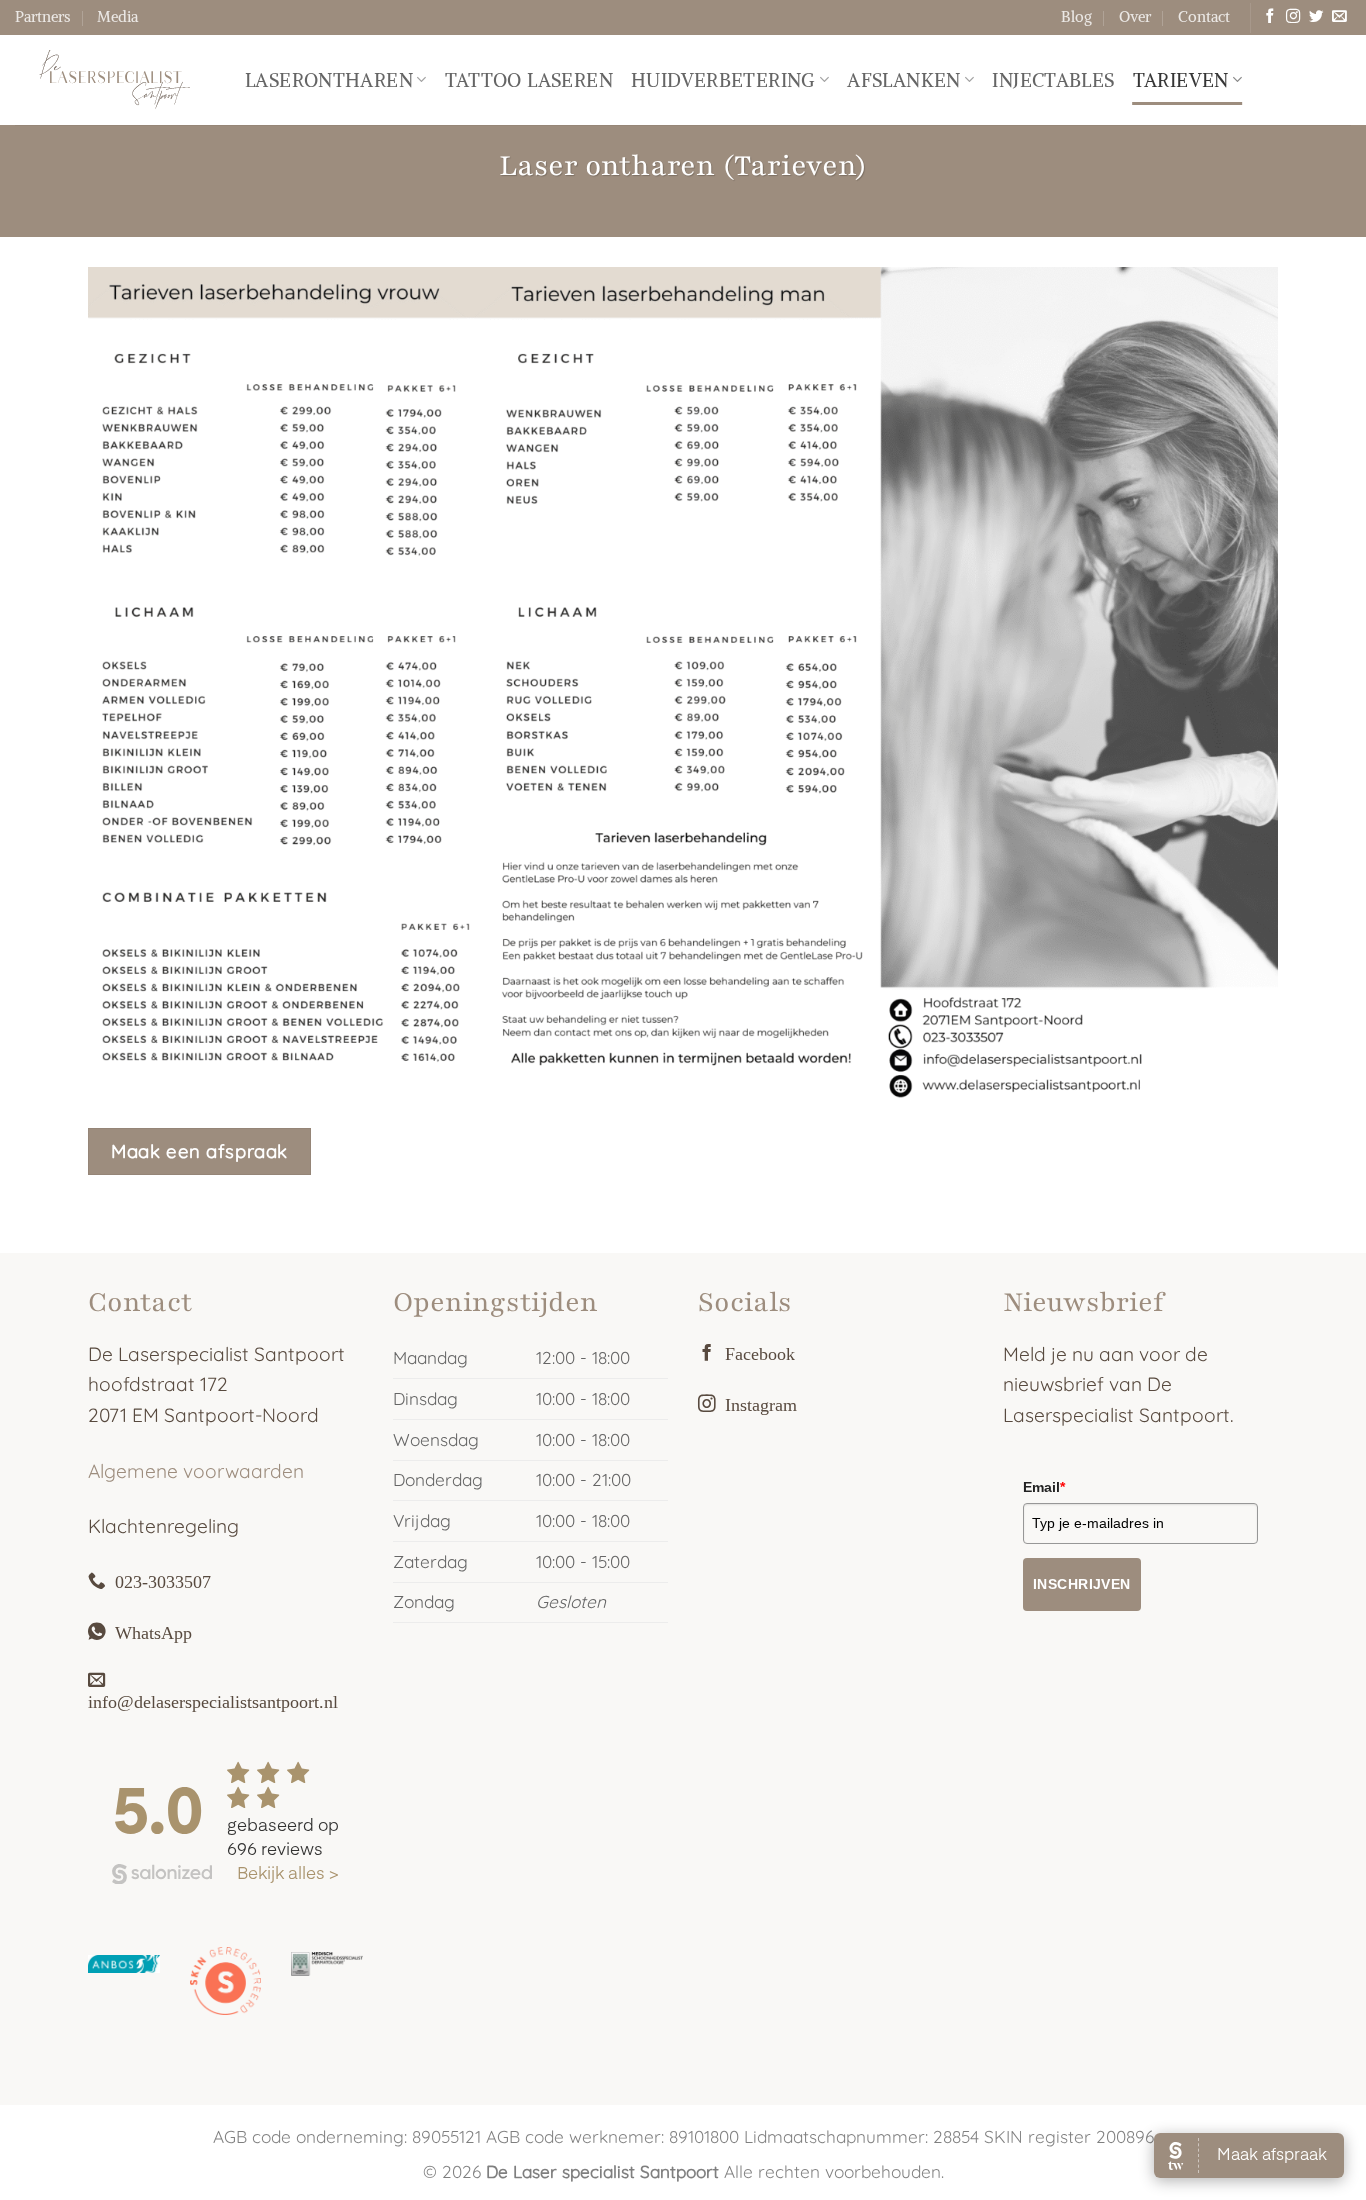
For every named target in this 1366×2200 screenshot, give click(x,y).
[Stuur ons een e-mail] (1339, 17)
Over (1135, 16)
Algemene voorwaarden (196, 1471)
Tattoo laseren (529, 80)
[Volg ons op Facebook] (1270, 17)
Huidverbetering (723, 80)
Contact (1204, 16)
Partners (42, 16)
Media (117, 16)
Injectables (1053, 80)
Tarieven (1181, 80)
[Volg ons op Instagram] (1293, 17)
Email (1044, 1487)
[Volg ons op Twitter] (1316, 17)
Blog (1076, 16)
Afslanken (903, 80)
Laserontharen (329, 80)
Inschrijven (1082, 1584)
